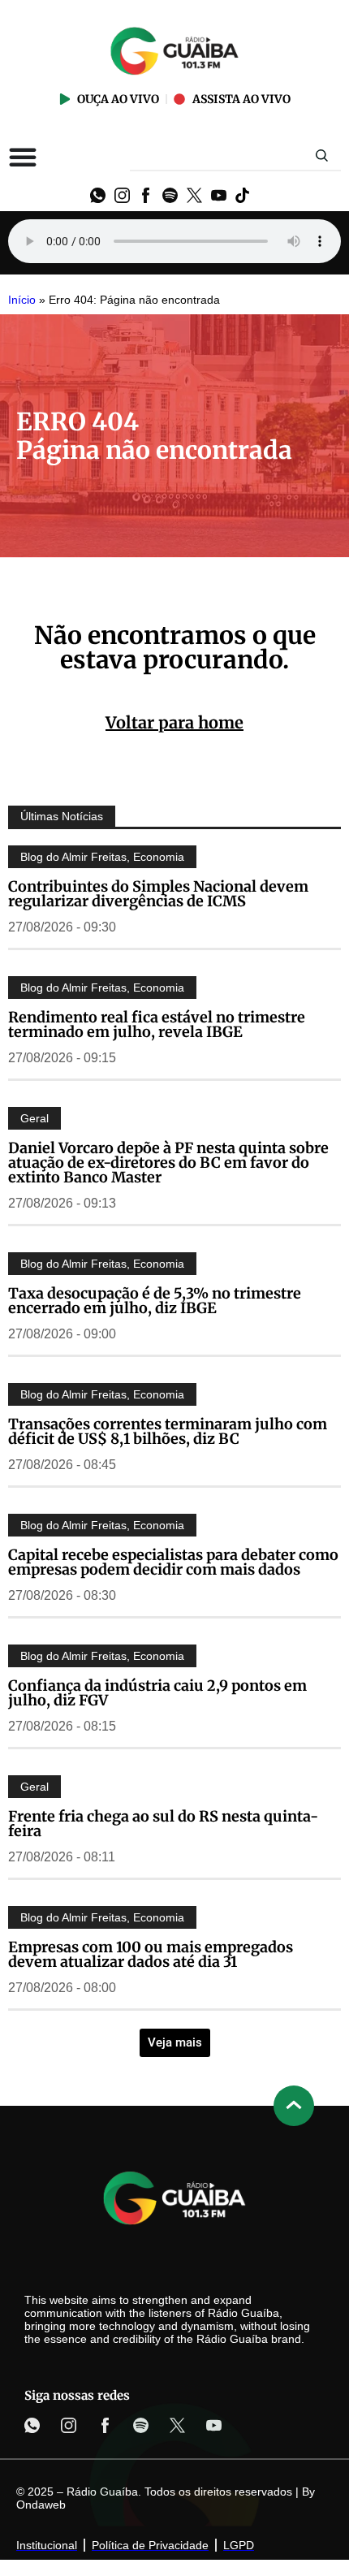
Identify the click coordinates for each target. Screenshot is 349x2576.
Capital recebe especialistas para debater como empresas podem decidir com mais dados (173, 1562)
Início (22, 300)
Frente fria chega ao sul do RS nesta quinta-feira (163, 1824)
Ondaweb (41, 2505)
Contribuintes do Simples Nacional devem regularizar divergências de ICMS (158, 894)
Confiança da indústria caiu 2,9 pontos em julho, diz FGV (157, 1693)
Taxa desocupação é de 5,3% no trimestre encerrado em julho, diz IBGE (155, 1301)
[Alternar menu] (23, 157)
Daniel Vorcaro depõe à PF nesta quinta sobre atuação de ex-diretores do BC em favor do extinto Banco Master (168, 1163)
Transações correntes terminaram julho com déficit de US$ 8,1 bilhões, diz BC (168, 1431)
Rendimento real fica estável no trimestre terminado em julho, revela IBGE (157, 1024)
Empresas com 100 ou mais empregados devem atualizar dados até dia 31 (151, 1954)
